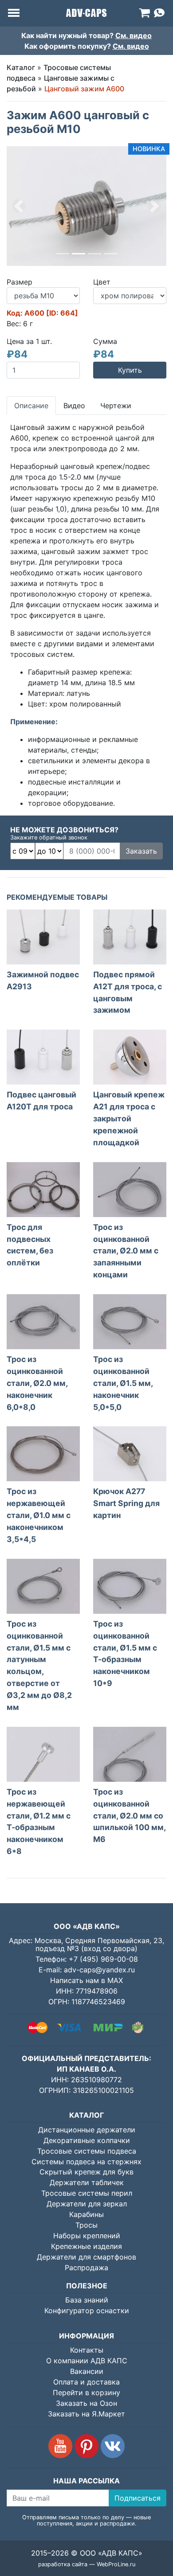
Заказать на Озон (86, 2403)
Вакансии (87, 2371)
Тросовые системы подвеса (87, 2151)
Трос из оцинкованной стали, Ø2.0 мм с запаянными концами (126, 1251)
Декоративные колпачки (87, 2140)
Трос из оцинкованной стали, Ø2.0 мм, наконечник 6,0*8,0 (37, 1383)
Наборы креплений (87, 2236)
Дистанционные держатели (87, 2130)
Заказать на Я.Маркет (86, 2414)
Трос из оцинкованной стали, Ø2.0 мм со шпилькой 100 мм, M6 (129, 1816)
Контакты (87, 2350)
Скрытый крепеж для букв (86, 2172)
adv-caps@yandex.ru (99, 1970)
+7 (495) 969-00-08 (103, 1959)
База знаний (87, 2300)
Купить (130, 370)
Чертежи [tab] (116, 406)
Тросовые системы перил (87, 2193)
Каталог (21, 67)
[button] (19, 206)
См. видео (134, 35)
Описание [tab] (31, 406)
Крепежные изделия (86, 2246)
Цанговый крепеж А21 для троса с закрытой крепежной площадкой (129, 1118)
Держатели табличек (87, 2182)
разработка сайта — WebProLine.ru (87, 2564)
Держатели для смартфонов (86, 2257)
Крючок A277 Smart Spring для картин (126, 1503)
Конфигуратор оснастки (87, 2311)
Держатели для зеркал (87, 2204)
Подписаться (138, 2498)
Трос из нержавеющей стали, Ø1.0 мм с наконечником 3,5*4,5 (39, 1515)
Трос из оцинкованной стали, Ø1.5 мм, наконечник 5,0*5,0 (123, 1383)
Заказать (141, 851)
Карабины (86, 2214)
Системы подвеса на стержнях (86, 2162)
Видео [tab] (74, 406)
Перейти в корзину (86, 2393)
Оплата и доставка (86, 2382)
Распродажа (86, 2268)
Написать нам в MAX (86, 1980)
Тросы (86, 2225)
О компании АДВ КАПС (87, 2361)
